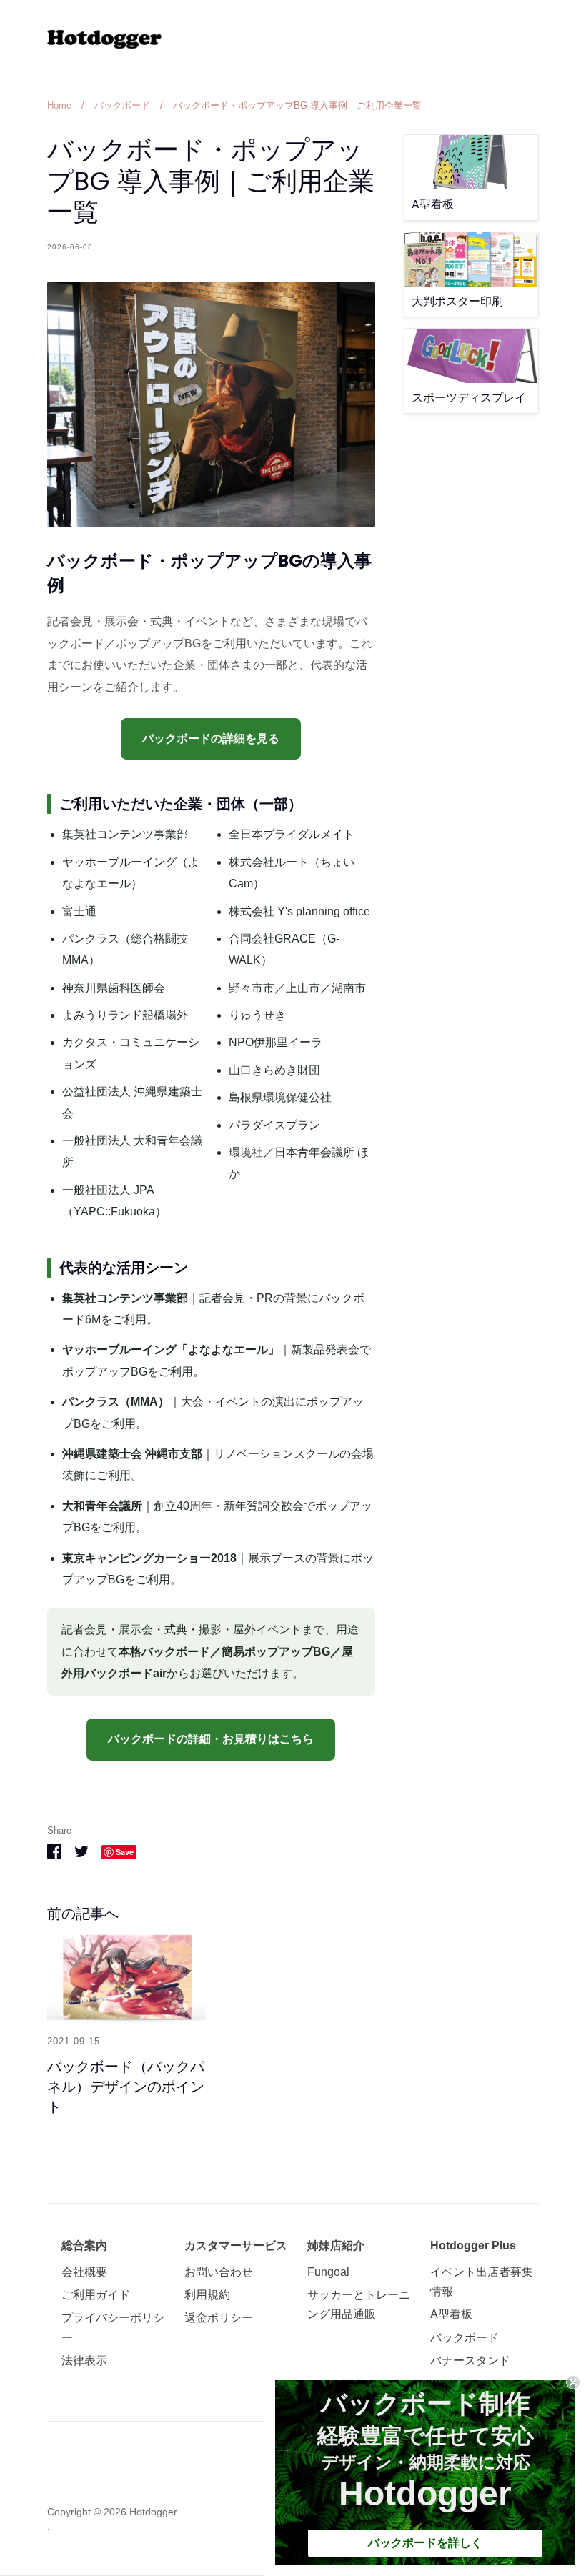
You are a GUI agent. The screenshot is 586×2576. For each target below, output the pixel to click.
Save (125, 1852)
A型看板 (451, 2314)
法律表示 (84, 2361)
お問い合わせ (219, 2272)
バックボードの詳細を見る (211, 739)
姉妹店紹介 (336, 2246)
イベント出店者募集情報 (482, 2282)
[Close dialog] (573, 2382)
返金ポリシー (219, 2318)
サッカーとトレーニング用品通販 (359, 2304)
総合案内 (84, 2246)
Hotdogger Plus (473, 2246)
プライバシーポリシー (113, 2327)
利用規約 (207, 2295)
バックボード (465, 2338)
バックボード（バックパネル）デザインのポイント (126, 2087)
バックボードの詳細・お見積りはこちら (211, 1739)
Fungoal (328, 2272)
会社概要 (84, 2272)
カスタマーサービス (236, 2246)
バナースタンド (470, 2361)
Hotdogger (153, 2512)
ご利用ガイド (96, 2295)
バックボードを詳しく (425, 2543)
